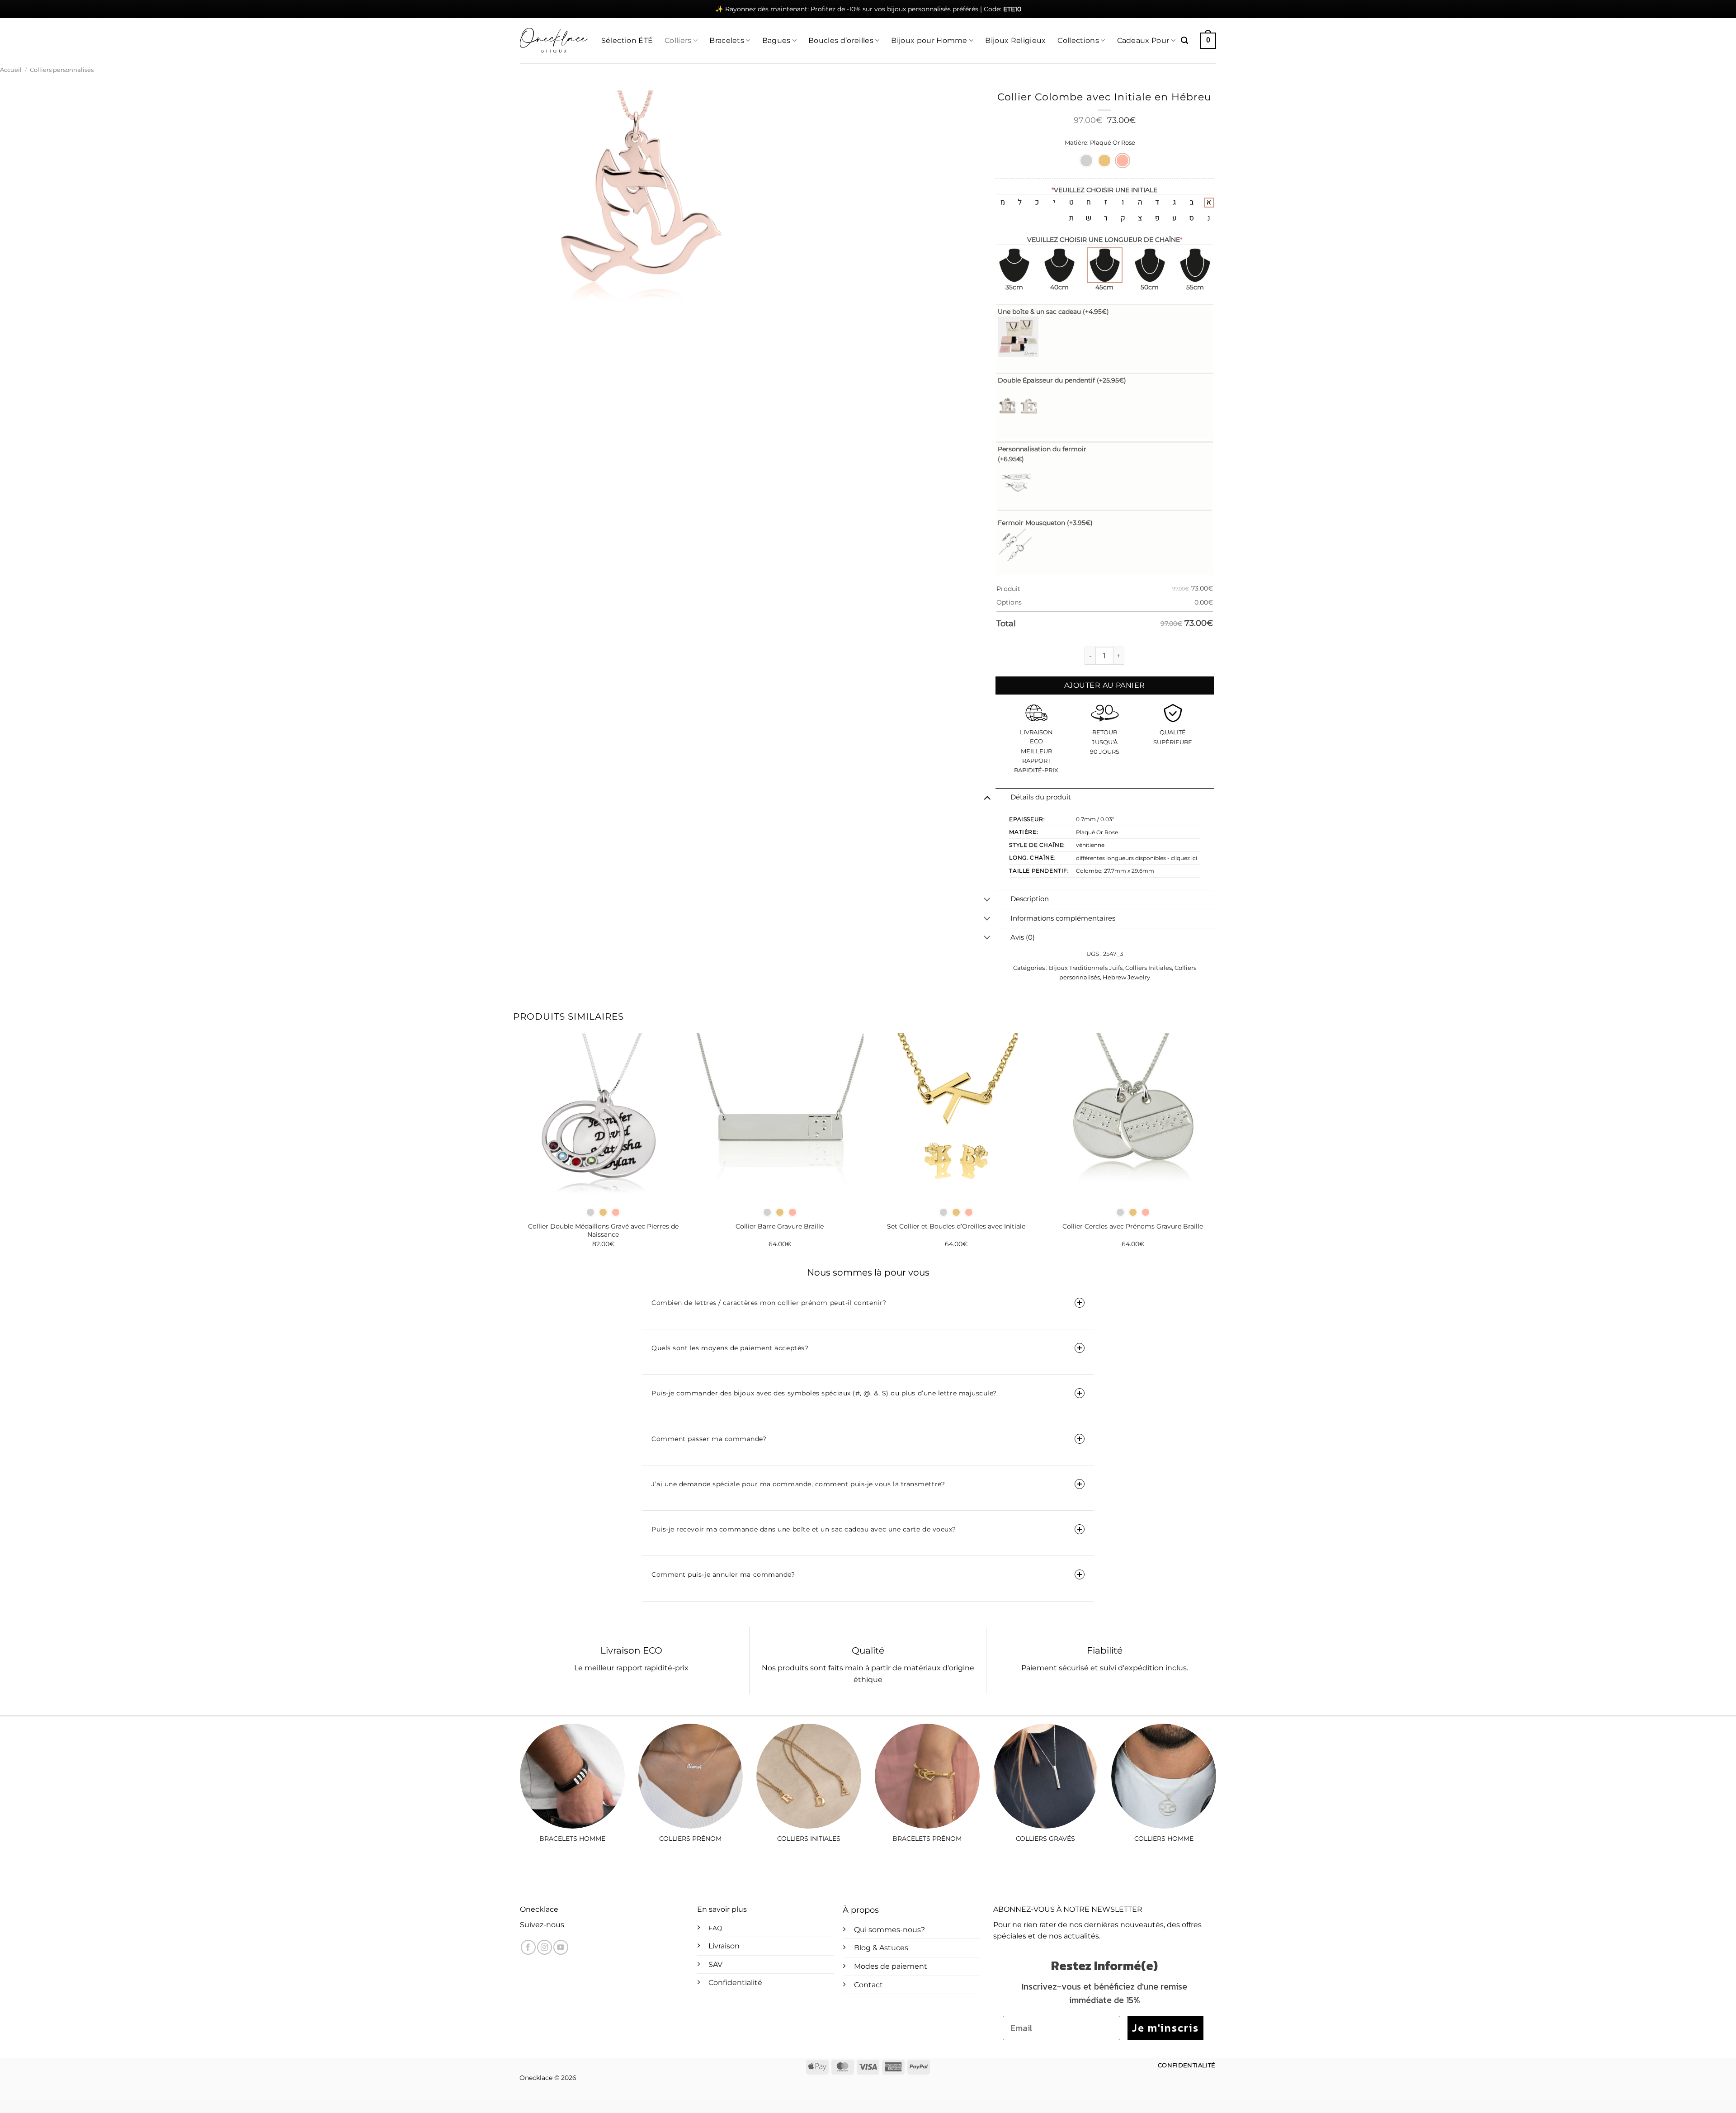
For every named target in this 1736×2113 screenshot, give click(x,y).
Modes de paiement (891, 1966)
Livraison (724, 1946)
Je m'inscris (1165, 2028)
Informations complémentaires (1063, 918)
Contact (868, 1985)
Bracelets (727, 40)
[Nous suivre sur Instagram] (545, 1947)
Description (1030, 899)
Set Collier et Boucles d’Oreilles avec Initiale (956, 1226)
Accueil (11, 70)
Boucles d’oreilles (841, 40)
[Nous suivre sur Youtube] (561, 1947)
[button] (1184, 40)
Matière (1076, 143)
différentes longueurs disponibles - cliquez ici (1137, 858)
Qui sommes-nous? (889, 1930)
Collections (1078, 40)
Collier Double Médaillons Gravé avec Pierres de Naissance (603, 1231)
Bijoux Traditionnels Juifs (1086, 968)
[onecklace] (554, 41)
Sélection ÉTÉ (627, 40)
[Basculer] (987, 798)
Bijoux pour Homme (929, 40)
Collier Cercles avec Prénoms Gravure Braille (1133, 1226)
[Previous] (520, 1148)
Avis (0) (1023, 937)
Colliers (678, 40)
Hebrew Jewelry (1126, 977)
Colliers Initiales (1149, 968)
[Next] (1216, 1148)
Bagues (776, 40)
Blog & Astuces (881, 1948)
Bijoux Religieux (1015, 40)
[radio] (1086, 161)
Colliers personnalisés (62, 70)
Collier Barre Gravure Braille (780, 1226)
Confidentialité (735, 1983)
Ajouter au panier (1105, 685)
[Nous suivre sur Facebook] (528, 1947)
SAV (715, 1964)
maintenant (789, 9)
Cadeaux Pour (1143, 40)
